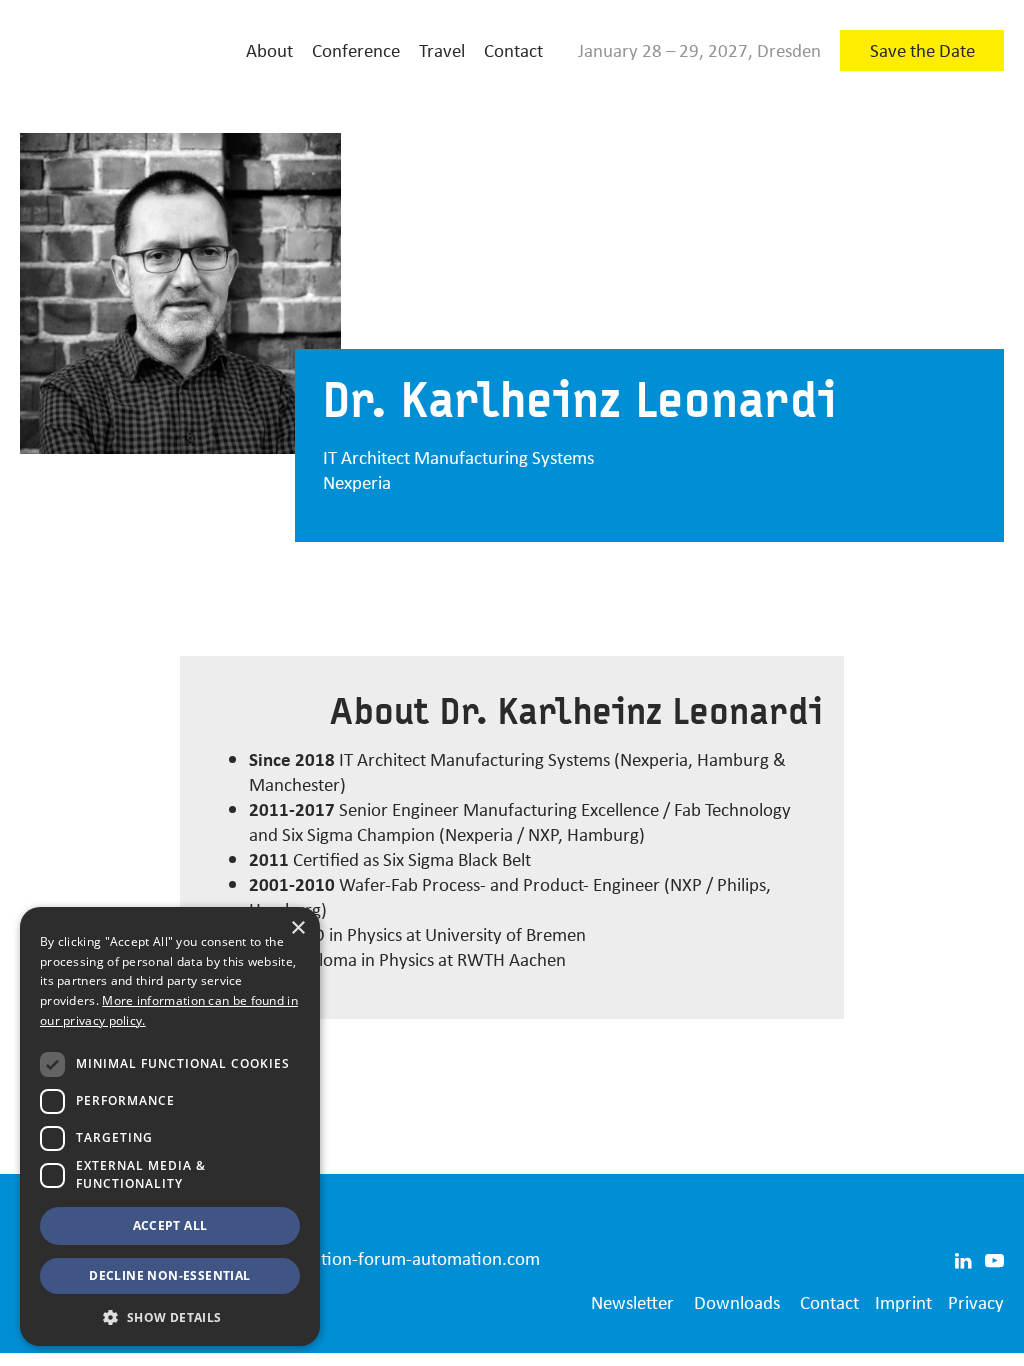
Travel (442, 50)
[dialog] (170, 1126)
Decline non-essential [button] (169, 1275)
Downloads (737, 1302)
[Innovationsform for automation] (120, 50)
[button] (170, 1316)
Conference (356, 50)
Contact (513, 50)
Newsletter (632, 1302)
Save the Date (922, 50)
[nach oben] (985, 1341)
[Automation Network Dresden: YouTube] (994, 1258)
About (269, 50)
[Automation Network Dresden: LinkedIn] (963, 1258)
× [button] (297, 928)
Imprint (903, 1302)
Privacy (976, 1302)
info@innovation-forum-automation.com (381, 1258)
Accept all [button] (170, 1225)
